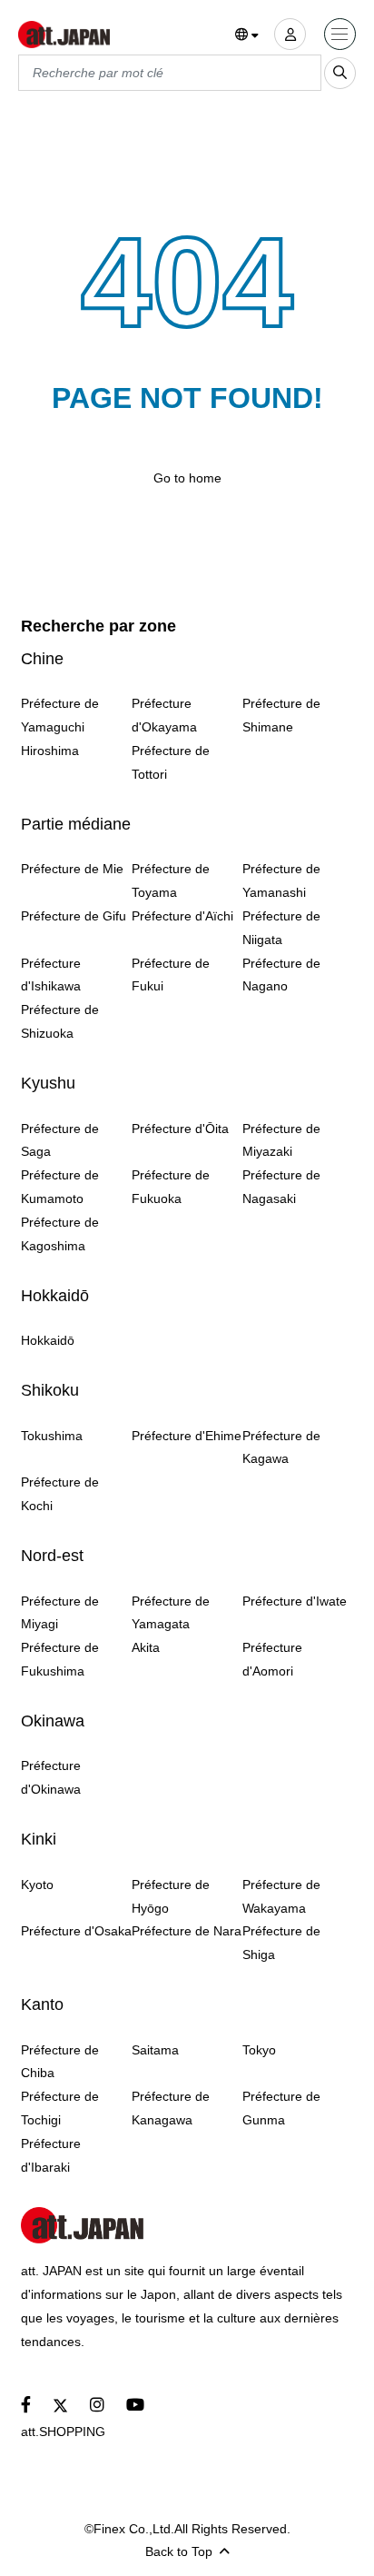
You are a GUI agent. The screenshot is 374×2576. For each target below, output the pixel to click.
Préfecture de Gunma (281, 2108)
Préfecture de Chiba (60, 2062)
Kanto (42, 2004)
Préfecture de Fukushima (60, 1659)
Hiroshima (50, 751)
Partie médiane (76, 824)
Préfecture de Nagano (281, 975)
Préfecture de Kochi (60, 1494)
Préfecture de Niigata (281, 928)
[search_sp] (340, 73)
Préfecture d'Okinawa (51, 1777)
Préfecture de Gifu (74, 916)
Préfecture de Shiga (281, 1943)
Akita (146, 1647)
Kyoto (37, 1885)
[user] (290, 34)
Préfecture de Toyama (171, 880)
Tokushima (52, 1436)
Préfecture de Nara (187, 1931)
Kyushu (48, 1083)
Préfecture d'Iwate (295, 1601)
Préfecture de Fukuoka (171, 1187)
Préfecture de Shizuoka (60, 1021)
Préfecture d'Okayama (164, 715)
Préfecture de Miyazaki (281, 1140)
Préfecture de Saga (60, 1140)
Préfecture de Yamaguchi (60, 715)
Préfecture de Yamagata (171, 1613)
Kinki (39, 1839)
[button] (247, 35)
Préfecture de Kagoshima (60, 1234)
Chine (42, 659)
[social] (26, 2406)
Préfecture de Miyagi (60, 1613)
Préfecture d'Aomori (272, 1659)
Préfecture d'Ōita (180, 1129)
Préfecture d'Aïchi (182, 916)
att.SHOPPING (63, 2432)
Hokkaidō (55, 1296)
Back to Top (179, 2551)
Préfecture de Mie (72, 869)
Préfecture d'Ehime (187, 1436)
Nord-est (52, 1556)
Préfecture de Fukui (171, 975)
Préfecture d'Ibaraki (51, 2155)
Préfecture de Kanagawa (171, 2108)
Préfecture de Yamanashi (281, 880)
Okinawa (53, 1721)
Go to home (187, 478)
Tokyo (259, 2050)
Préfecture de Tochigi (60, 2108)
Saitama (155, 2050)
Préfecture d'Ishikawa (51, 975)
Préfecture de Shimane (281, 715)
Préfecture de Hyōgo (171, 1896)
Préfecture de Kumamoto (60, 1187)
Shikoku (50, 1390)
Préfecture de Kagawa (281, 1447)
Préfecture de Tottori (171, 762)
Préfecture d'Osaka (76, 1931)
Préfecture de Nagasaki (281, 1187)
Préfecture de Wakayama (281, 1896)
